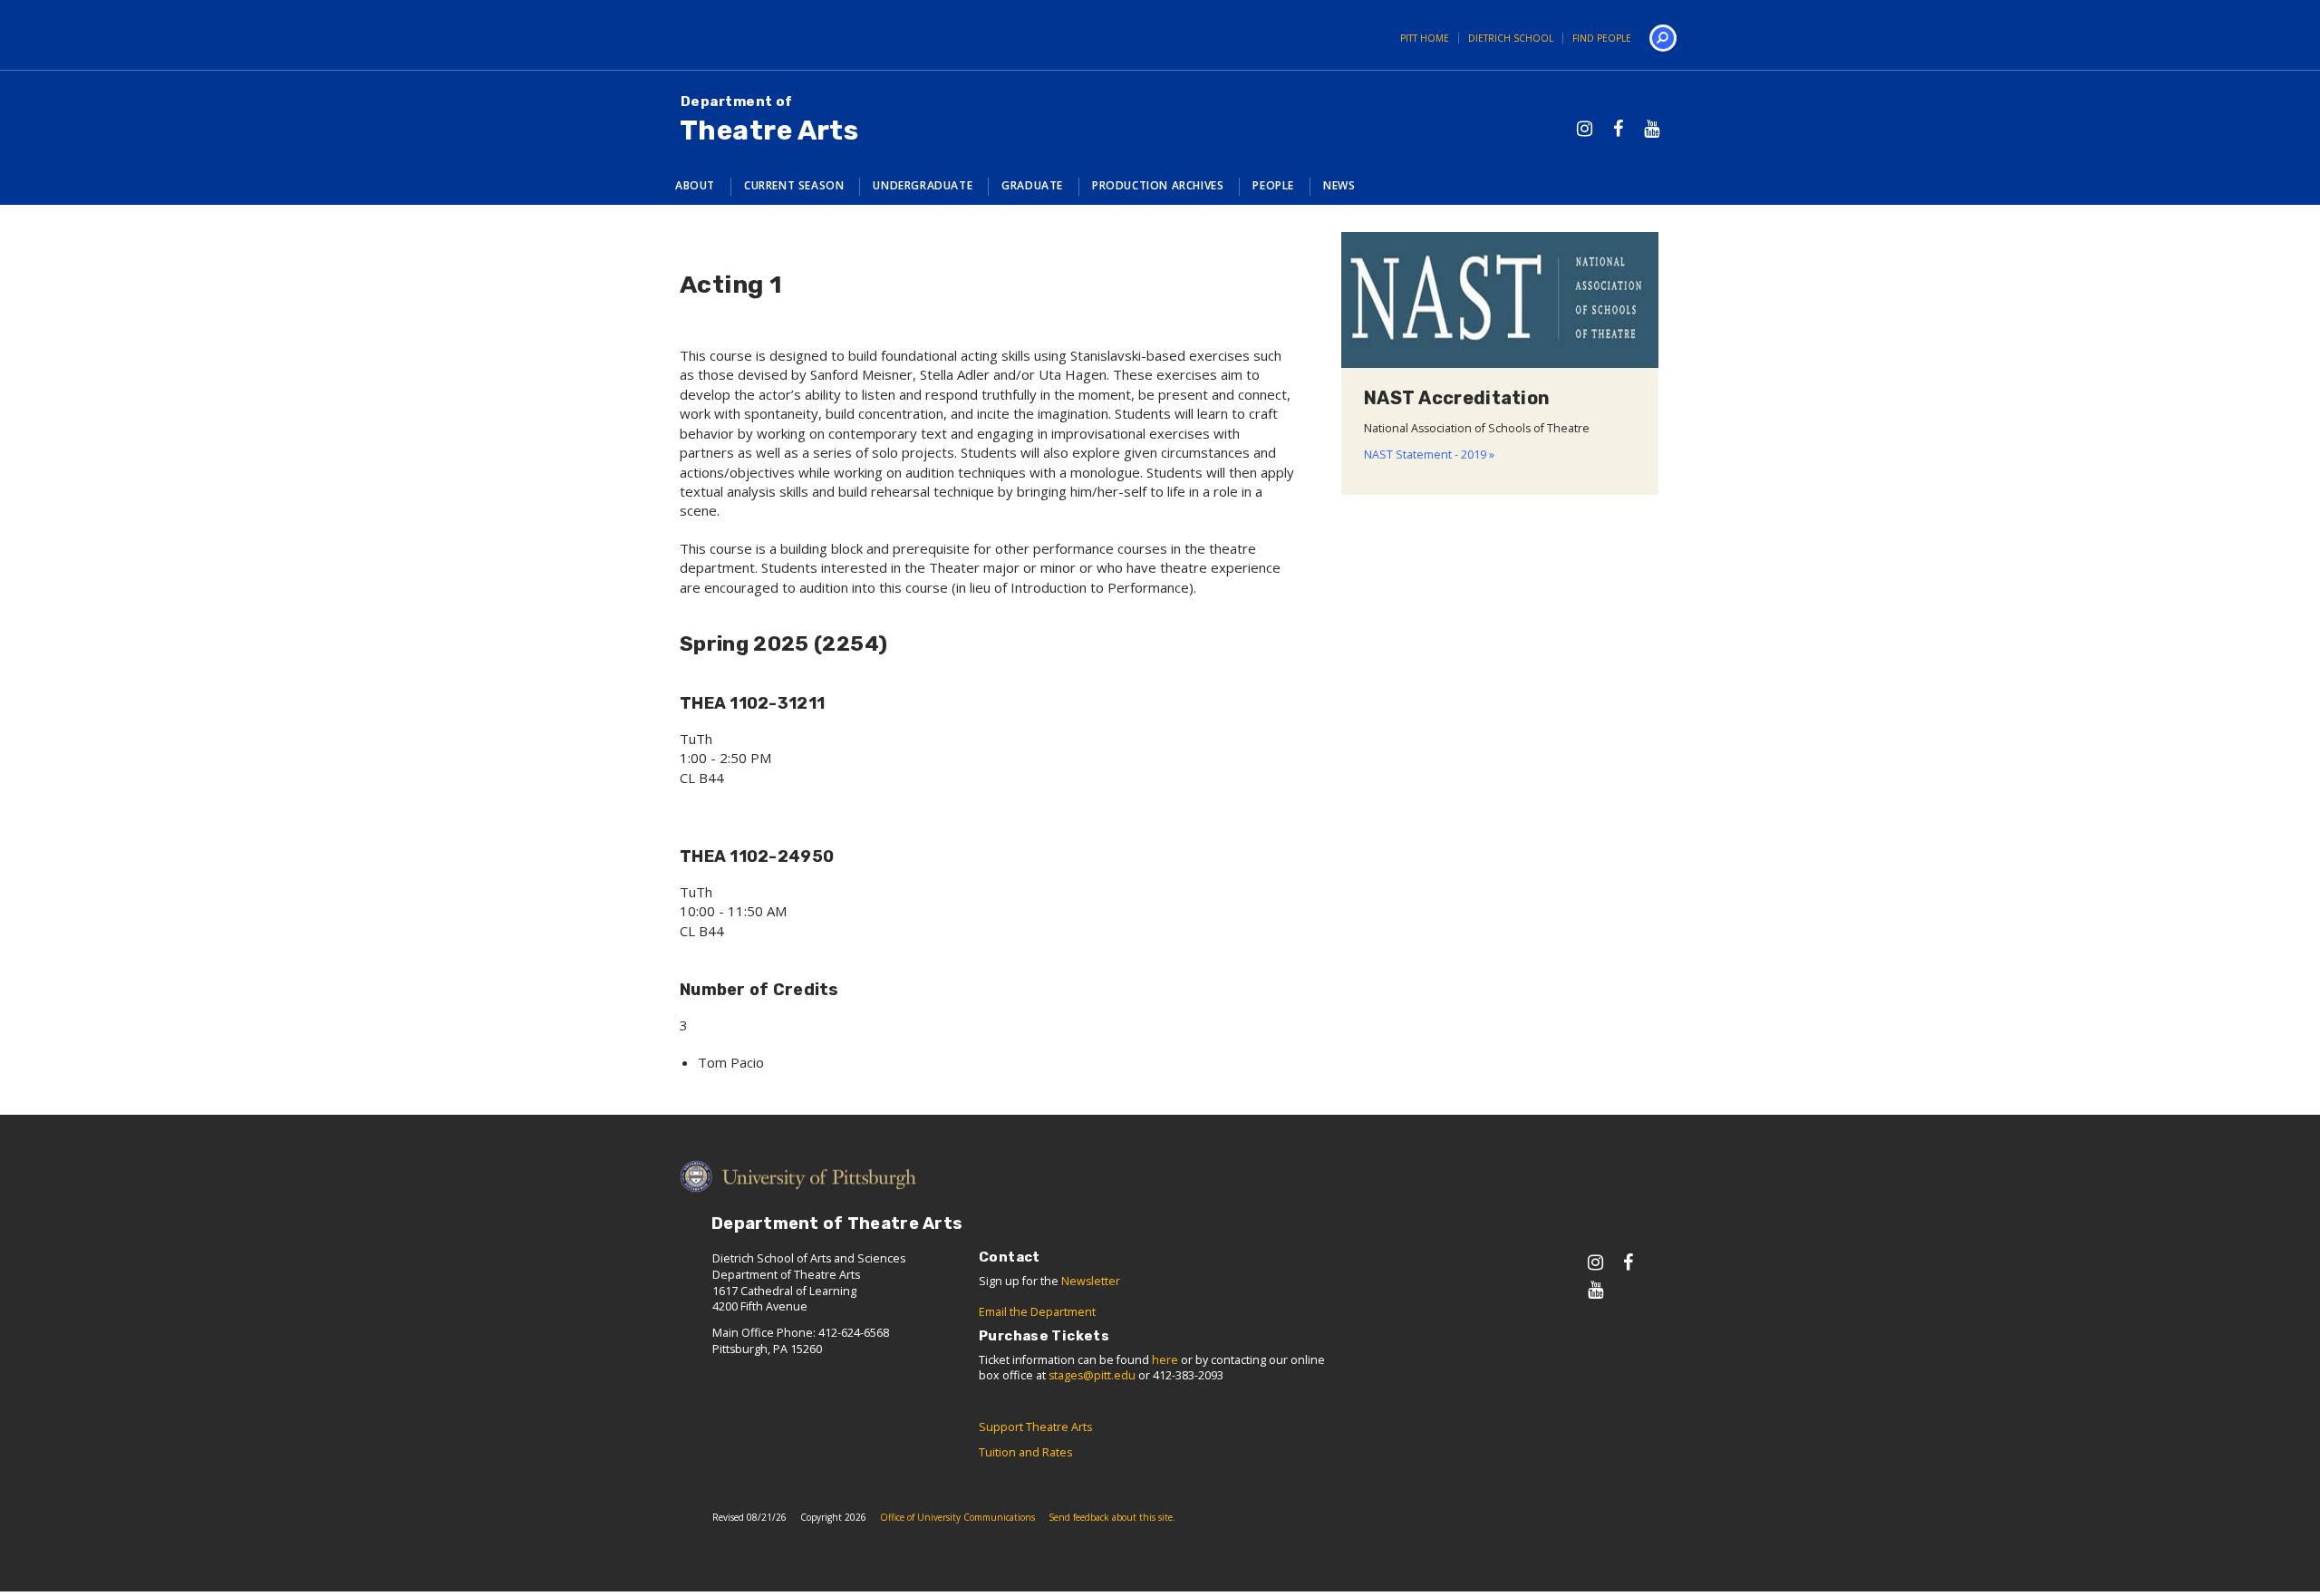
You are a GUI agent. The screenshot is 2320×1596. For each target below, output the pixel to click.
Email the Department (1037, 1312)
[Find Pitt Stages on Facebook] (1618, 128)
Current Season (794, 185)
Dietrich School (1511, 38)
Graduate (1032, 185)
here (1165, 1360)
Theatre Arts (769, 120)
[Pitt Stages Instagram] (1585, 128)
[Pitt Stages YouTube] (1652, 128)
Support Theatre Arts (1035, 1427)
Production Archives (1158, 185)
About (695, 185)
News (1339, 185)
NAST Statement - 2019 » (1429, 455)
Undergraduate (923, 185)
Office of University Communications (957, 1517)
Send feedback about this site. (1112, 1517)
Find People (1602, 38)
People (1273, 185)
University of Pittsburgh (720, 35)
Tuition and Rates (1025, 1452)
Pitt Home (1425, 38)
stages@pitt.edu (1092, 1375)
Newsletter (1091, 1281)
